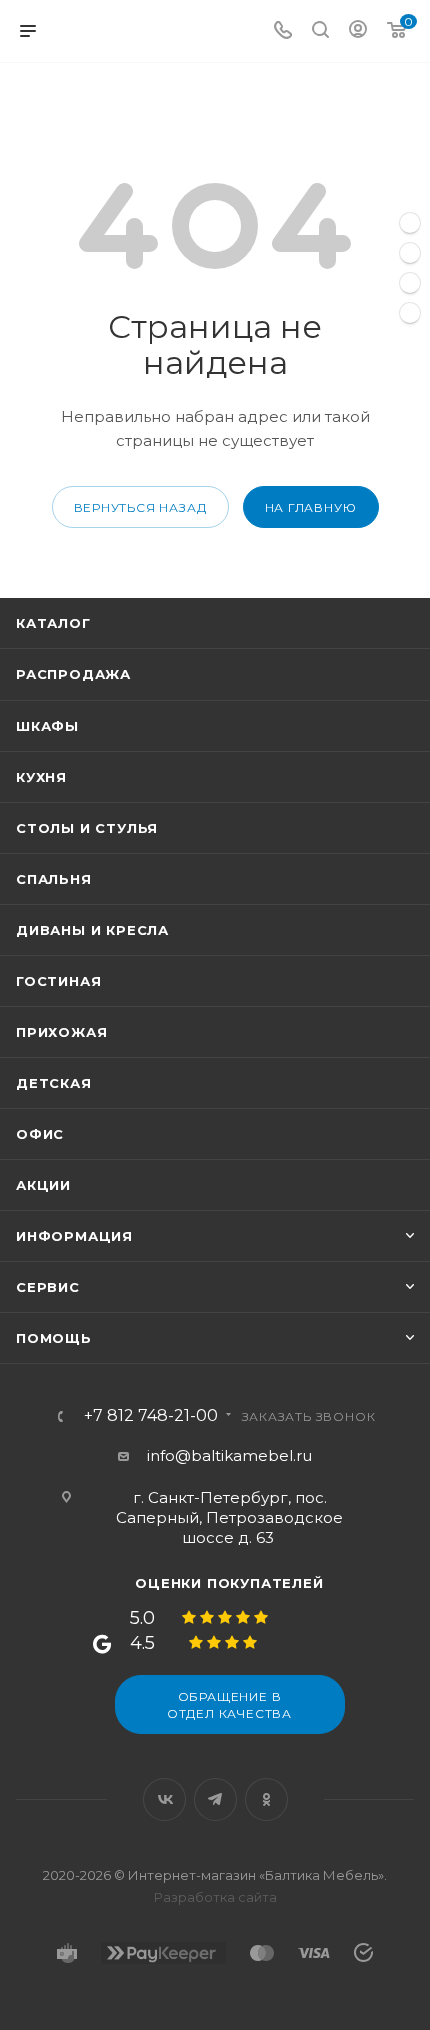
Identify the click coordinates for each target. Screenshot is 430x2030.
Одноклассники (266, 1799)
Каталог (53, 623)
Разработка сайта (215, 1897)
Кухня (41, 777)
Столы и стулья (87, 828)
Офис (40, 1134)
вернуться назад (140, 507)
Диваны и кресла (92, 930)
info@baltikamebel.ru (229, 1455)
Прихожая (61, 1032)
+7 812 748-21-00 (151, 1416)
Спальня (54, 879)
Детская (54, 1083)
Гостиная (58, 981)
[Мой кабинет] (358, 31)
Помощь (54, 1338)
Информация (74, 1236)
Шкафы (47, 726)
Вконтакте (164, 1799)
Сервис (48, 1287)
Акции (43, 1185)
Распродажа (73, 674)
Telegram (215, 1799)
